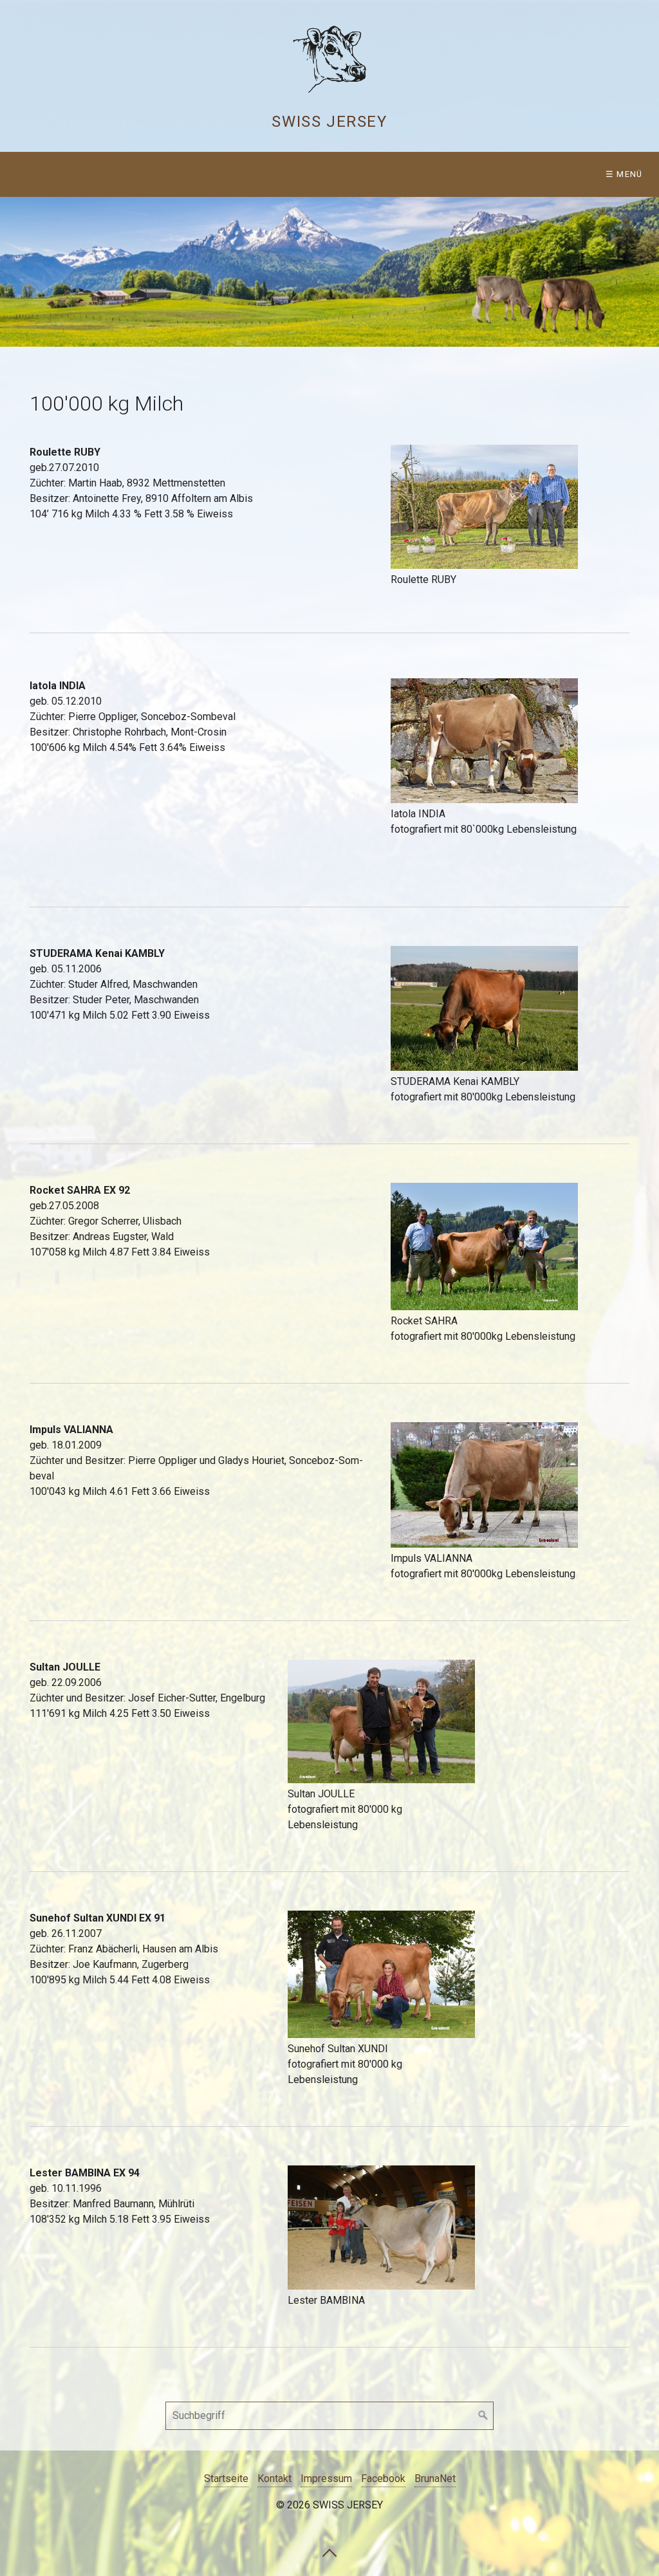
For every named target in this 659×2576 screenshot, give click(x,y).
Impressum (326, 2479)
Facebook (383, 2479)
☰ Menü (624, 174)
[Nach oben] (329, 2552)
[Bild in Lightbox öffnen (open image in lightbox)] (484, 507)
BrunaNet (435, 2479)
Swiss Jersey (329, 122)
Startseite (226, 2479)
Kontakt (274, 2479)
